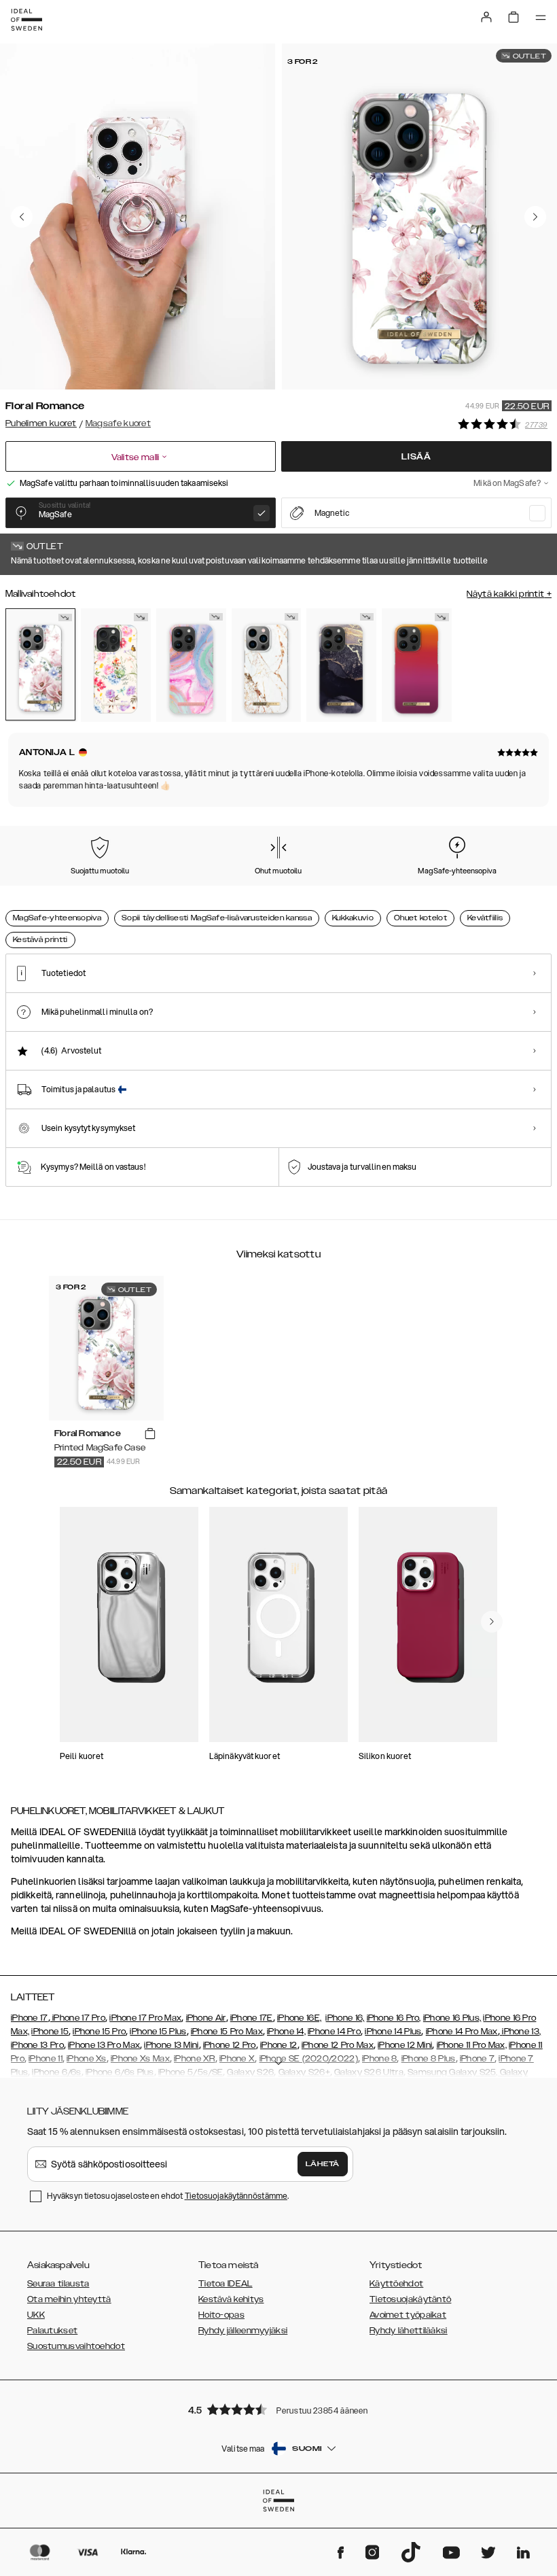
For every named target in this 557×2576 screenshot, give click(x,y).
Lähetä (323, 2164)
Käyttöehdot (396, 2284)
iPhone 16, (345, 2018)
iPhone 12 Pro (230, 2045)
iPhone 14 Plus (393, 2032)
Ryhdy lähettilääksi (409, 2331)
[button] (278, 2409)
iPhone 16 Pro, (394, 2018)
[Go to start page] (26, 20)
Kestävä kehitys (231, 2299)
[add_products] (150, 1434)
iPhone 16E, (299, 2018)
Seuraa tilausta (58, 2284)
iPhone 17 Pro (78, 2018)
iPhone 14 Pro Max (462, 2032)
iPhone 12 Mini (405, 2045)
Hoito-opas (221, 2315)
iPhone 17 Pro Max (145, 2018)
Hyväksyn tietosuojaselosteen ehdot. (168, 2196)
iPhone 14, (286, 2032)
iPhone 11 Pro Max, (472, 2045)
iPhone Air (206, 2018)
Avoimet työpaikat (408, 2315)
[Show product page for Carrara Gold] (267, 665)
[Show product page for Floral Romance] (40, 664)
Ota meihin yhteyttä (69, 2299)
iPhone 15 (50, 2032)
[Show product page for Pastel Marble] (191, 665)
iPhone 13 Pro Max (104, 2045)
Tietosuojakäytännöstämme (236, 2196)
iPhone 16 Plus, (452, 2018)
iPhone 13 (521, 2032)
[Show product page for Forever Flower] (116, 665)
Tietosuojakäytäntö (410, 2299)
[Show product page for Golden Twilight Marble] (341, 665)
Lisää (416, 457)
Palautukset (52, 2331)
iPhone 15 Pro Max (227, 2032)
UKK (36, 2315)
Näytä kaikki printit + (509, 594)
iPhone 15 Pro (99, 2032)
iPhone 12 (279, 2045)
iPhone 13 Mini (171, 2045)
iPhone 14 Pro (334, 2032)
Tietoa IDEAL (226, 2284)
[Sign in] (486, 17)
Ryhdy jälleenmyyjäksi (243, 2331)
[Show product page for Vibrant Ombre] (417, 665)
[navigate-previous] (492, 1622)
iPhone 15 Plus (158, 2032)
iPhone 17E (252, 2018)
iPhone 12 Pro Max (338, 2045)
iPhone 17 (30, 2018)
